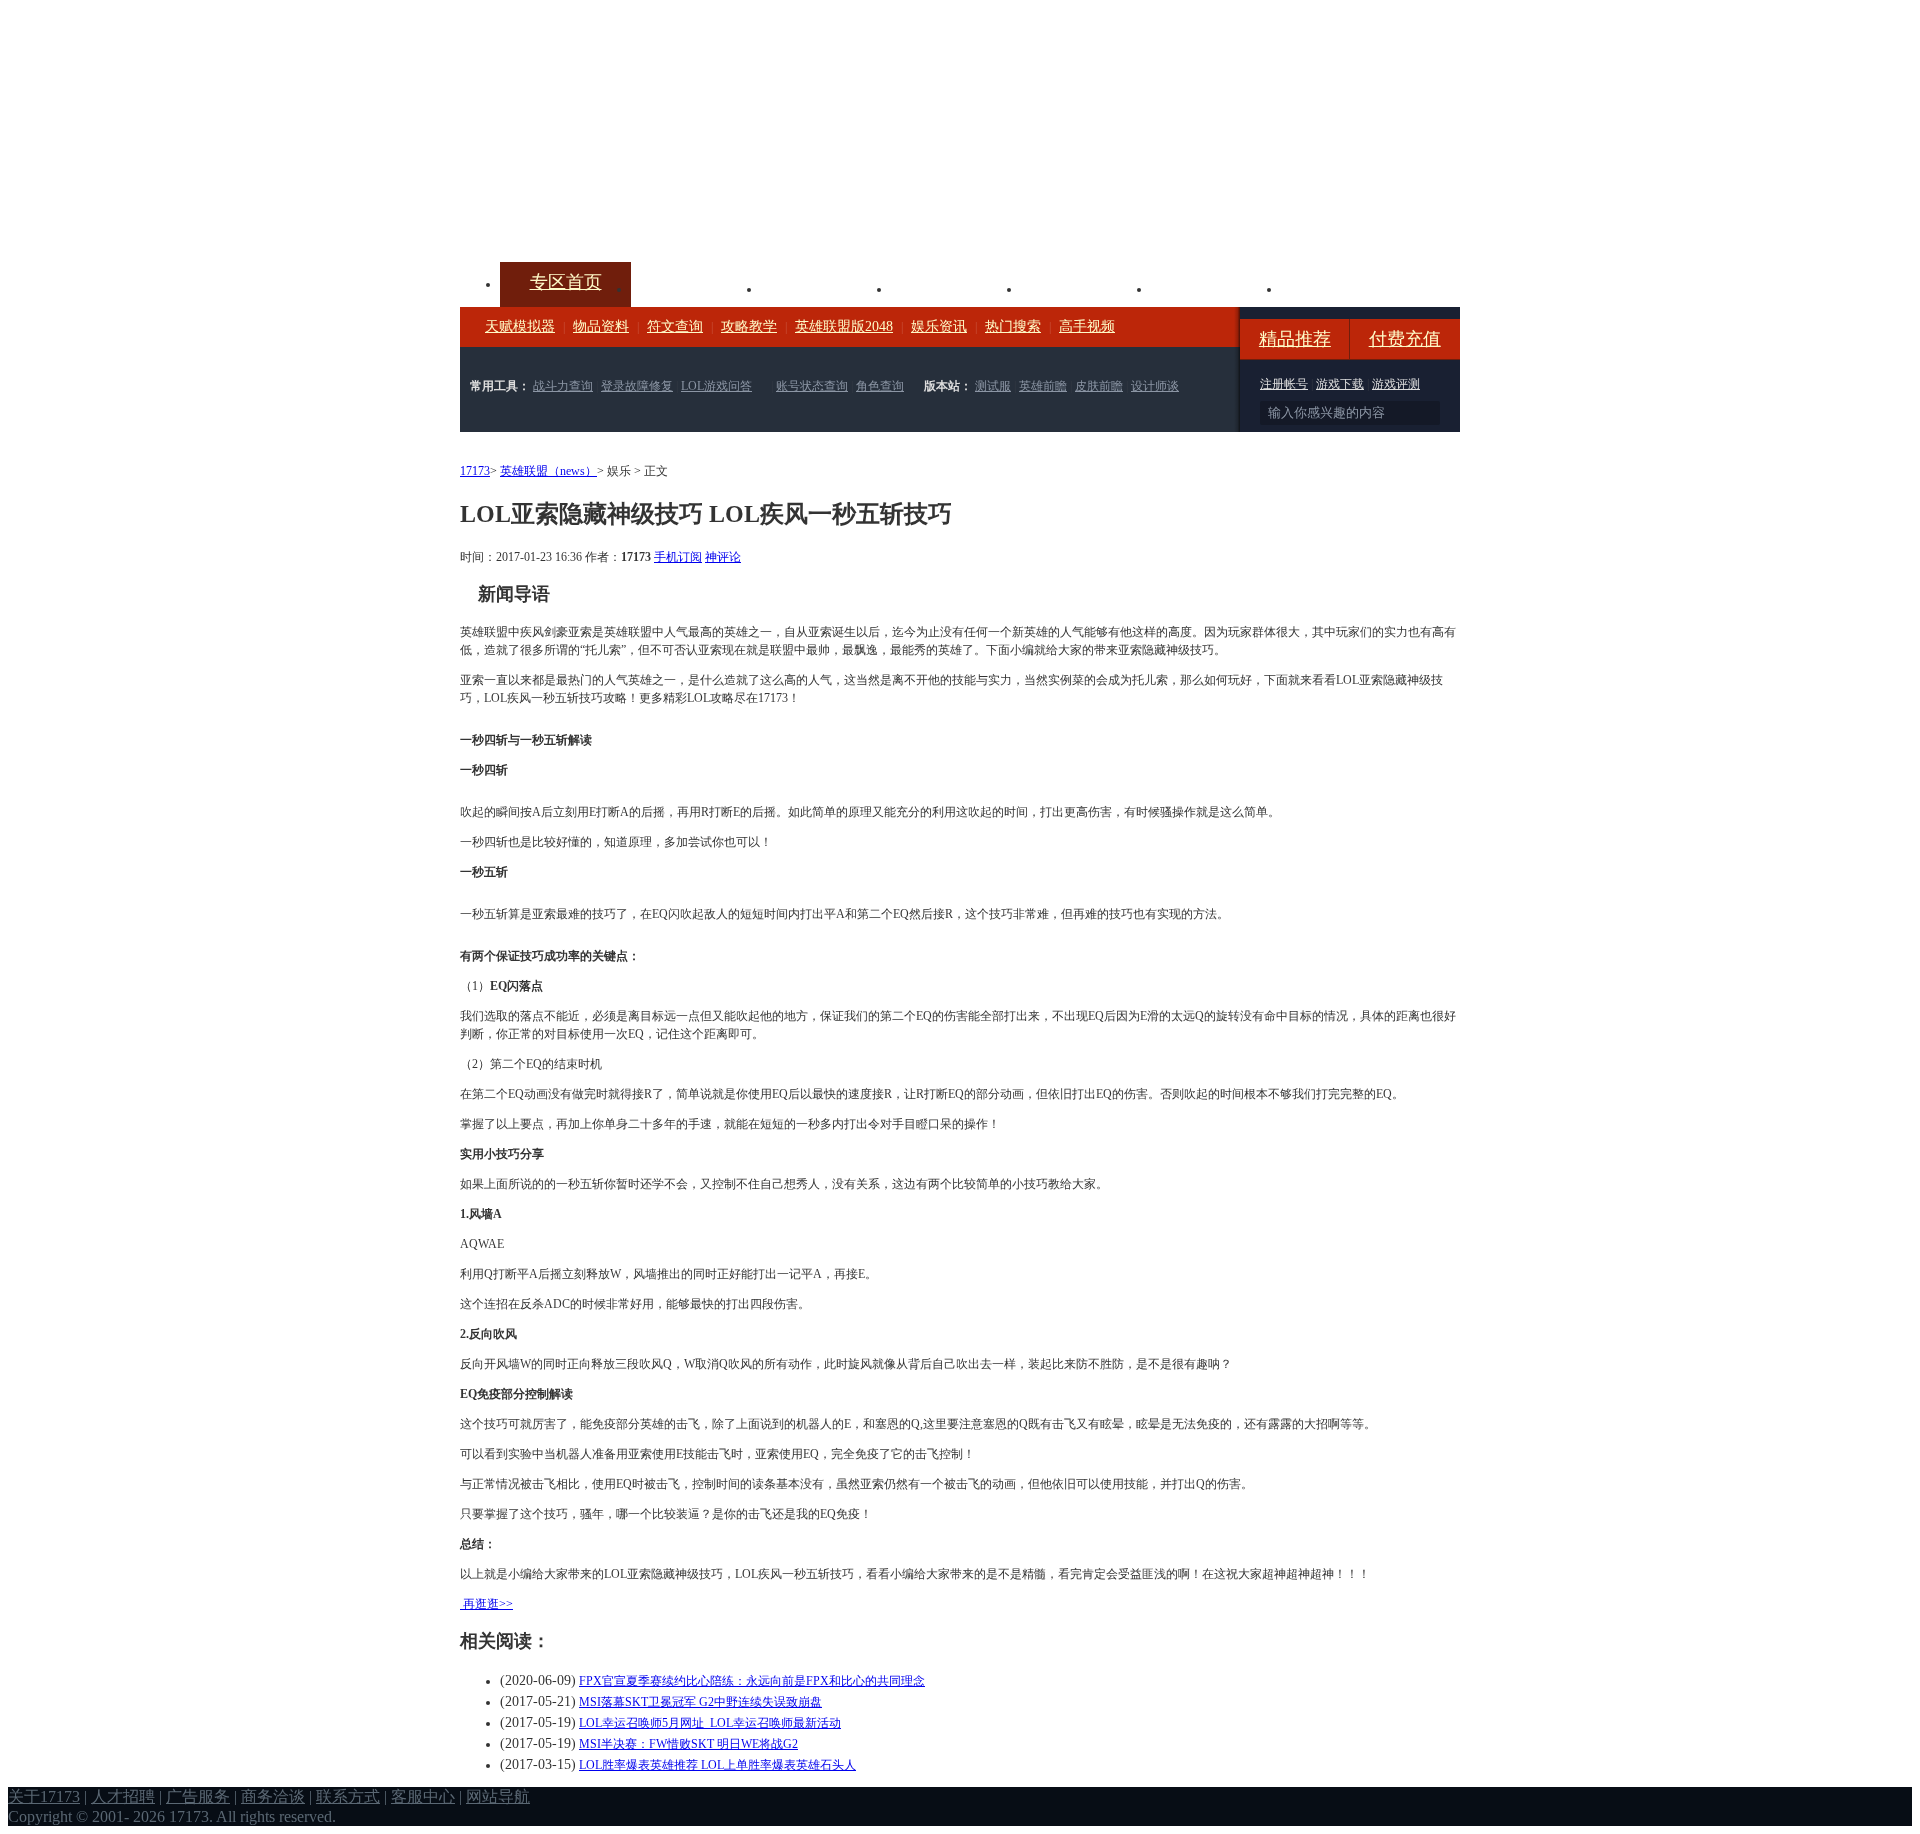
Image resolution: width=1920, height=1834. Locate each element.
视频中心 (696, 287)
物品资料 (601, 326)
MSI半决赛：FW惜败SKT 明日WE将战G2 (688, 1744)
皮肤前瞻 (1099, 386)
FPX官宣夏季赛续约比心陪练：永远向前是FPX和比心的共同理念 (752, 1681)
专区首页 (566, 282)
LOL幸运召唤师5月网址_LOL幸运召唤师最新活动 (710, 1723)
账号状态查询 (812, 386)
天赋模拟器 (520, 326)
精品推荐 (1295, 339)
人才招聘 (123, 1796)
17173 (475, 471)
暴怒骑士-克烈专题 (905, 235)
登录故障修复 (637, 386)
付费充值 (1405, 339)
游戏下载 (1340, 384)
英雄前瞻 (1043, 386)
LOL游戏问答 (716, 386)
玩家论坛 (1346, 287)
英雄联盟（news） (548, 471)
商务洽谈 (273, 1796)
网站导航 (498, 1796)
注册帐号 (1284, 384)
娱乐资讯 (939, 326)
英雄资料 (826, 287)
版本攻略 (1086, 287)
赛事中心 (956, 287)
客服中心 (423, 1796)
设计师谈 (1155, 386)
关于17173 (44, 1796)
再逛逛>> (488, 1604)
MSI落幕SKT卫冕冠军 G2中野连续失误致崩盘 (700, 1702)
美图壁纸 (1216, 287)
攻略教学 (749, 326)
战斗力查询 (563, 386)
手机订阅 (678, 557)
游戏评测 (1396, 384)
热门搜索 (1013, 326)
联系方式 (348, 1796)
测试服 (993, 386)
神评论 (723, 557)
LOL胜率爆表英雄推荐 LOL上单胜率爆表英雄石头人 (717, 1765)
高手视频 (1087, 326)
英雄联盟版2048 (844, 326)
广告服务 (198, 1796)
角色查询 (880, 386)
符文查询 (675, 326)
